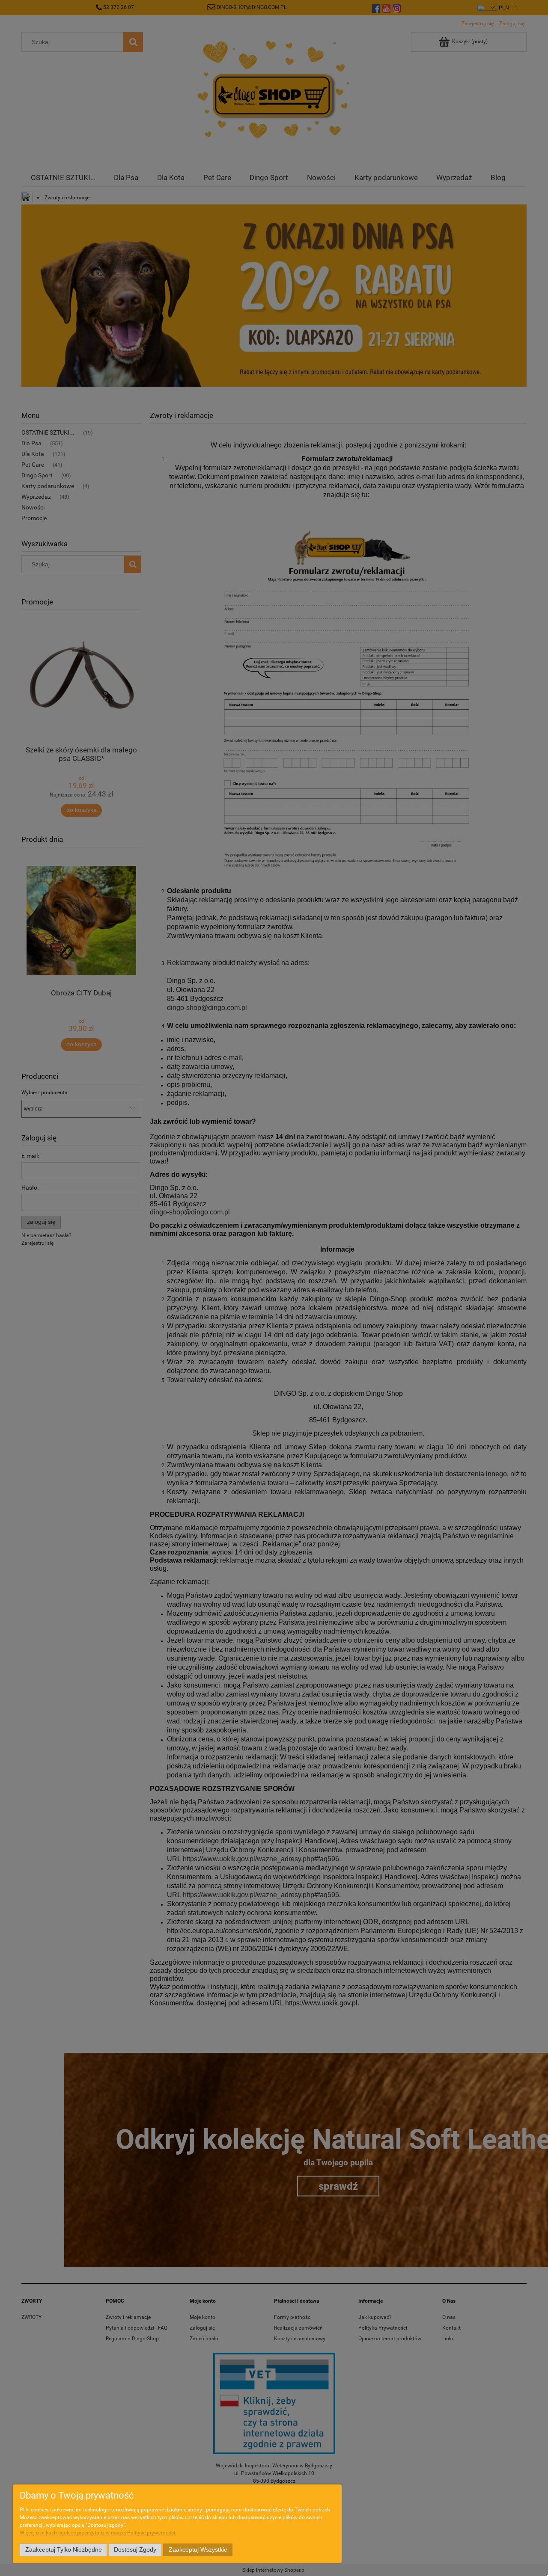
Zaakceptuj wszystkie (198, 2550)
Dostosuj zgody (135, 2550)
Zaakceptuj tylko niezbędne (64, 2550)
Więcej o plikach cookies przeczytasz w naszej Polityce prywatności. (98, 2533)
